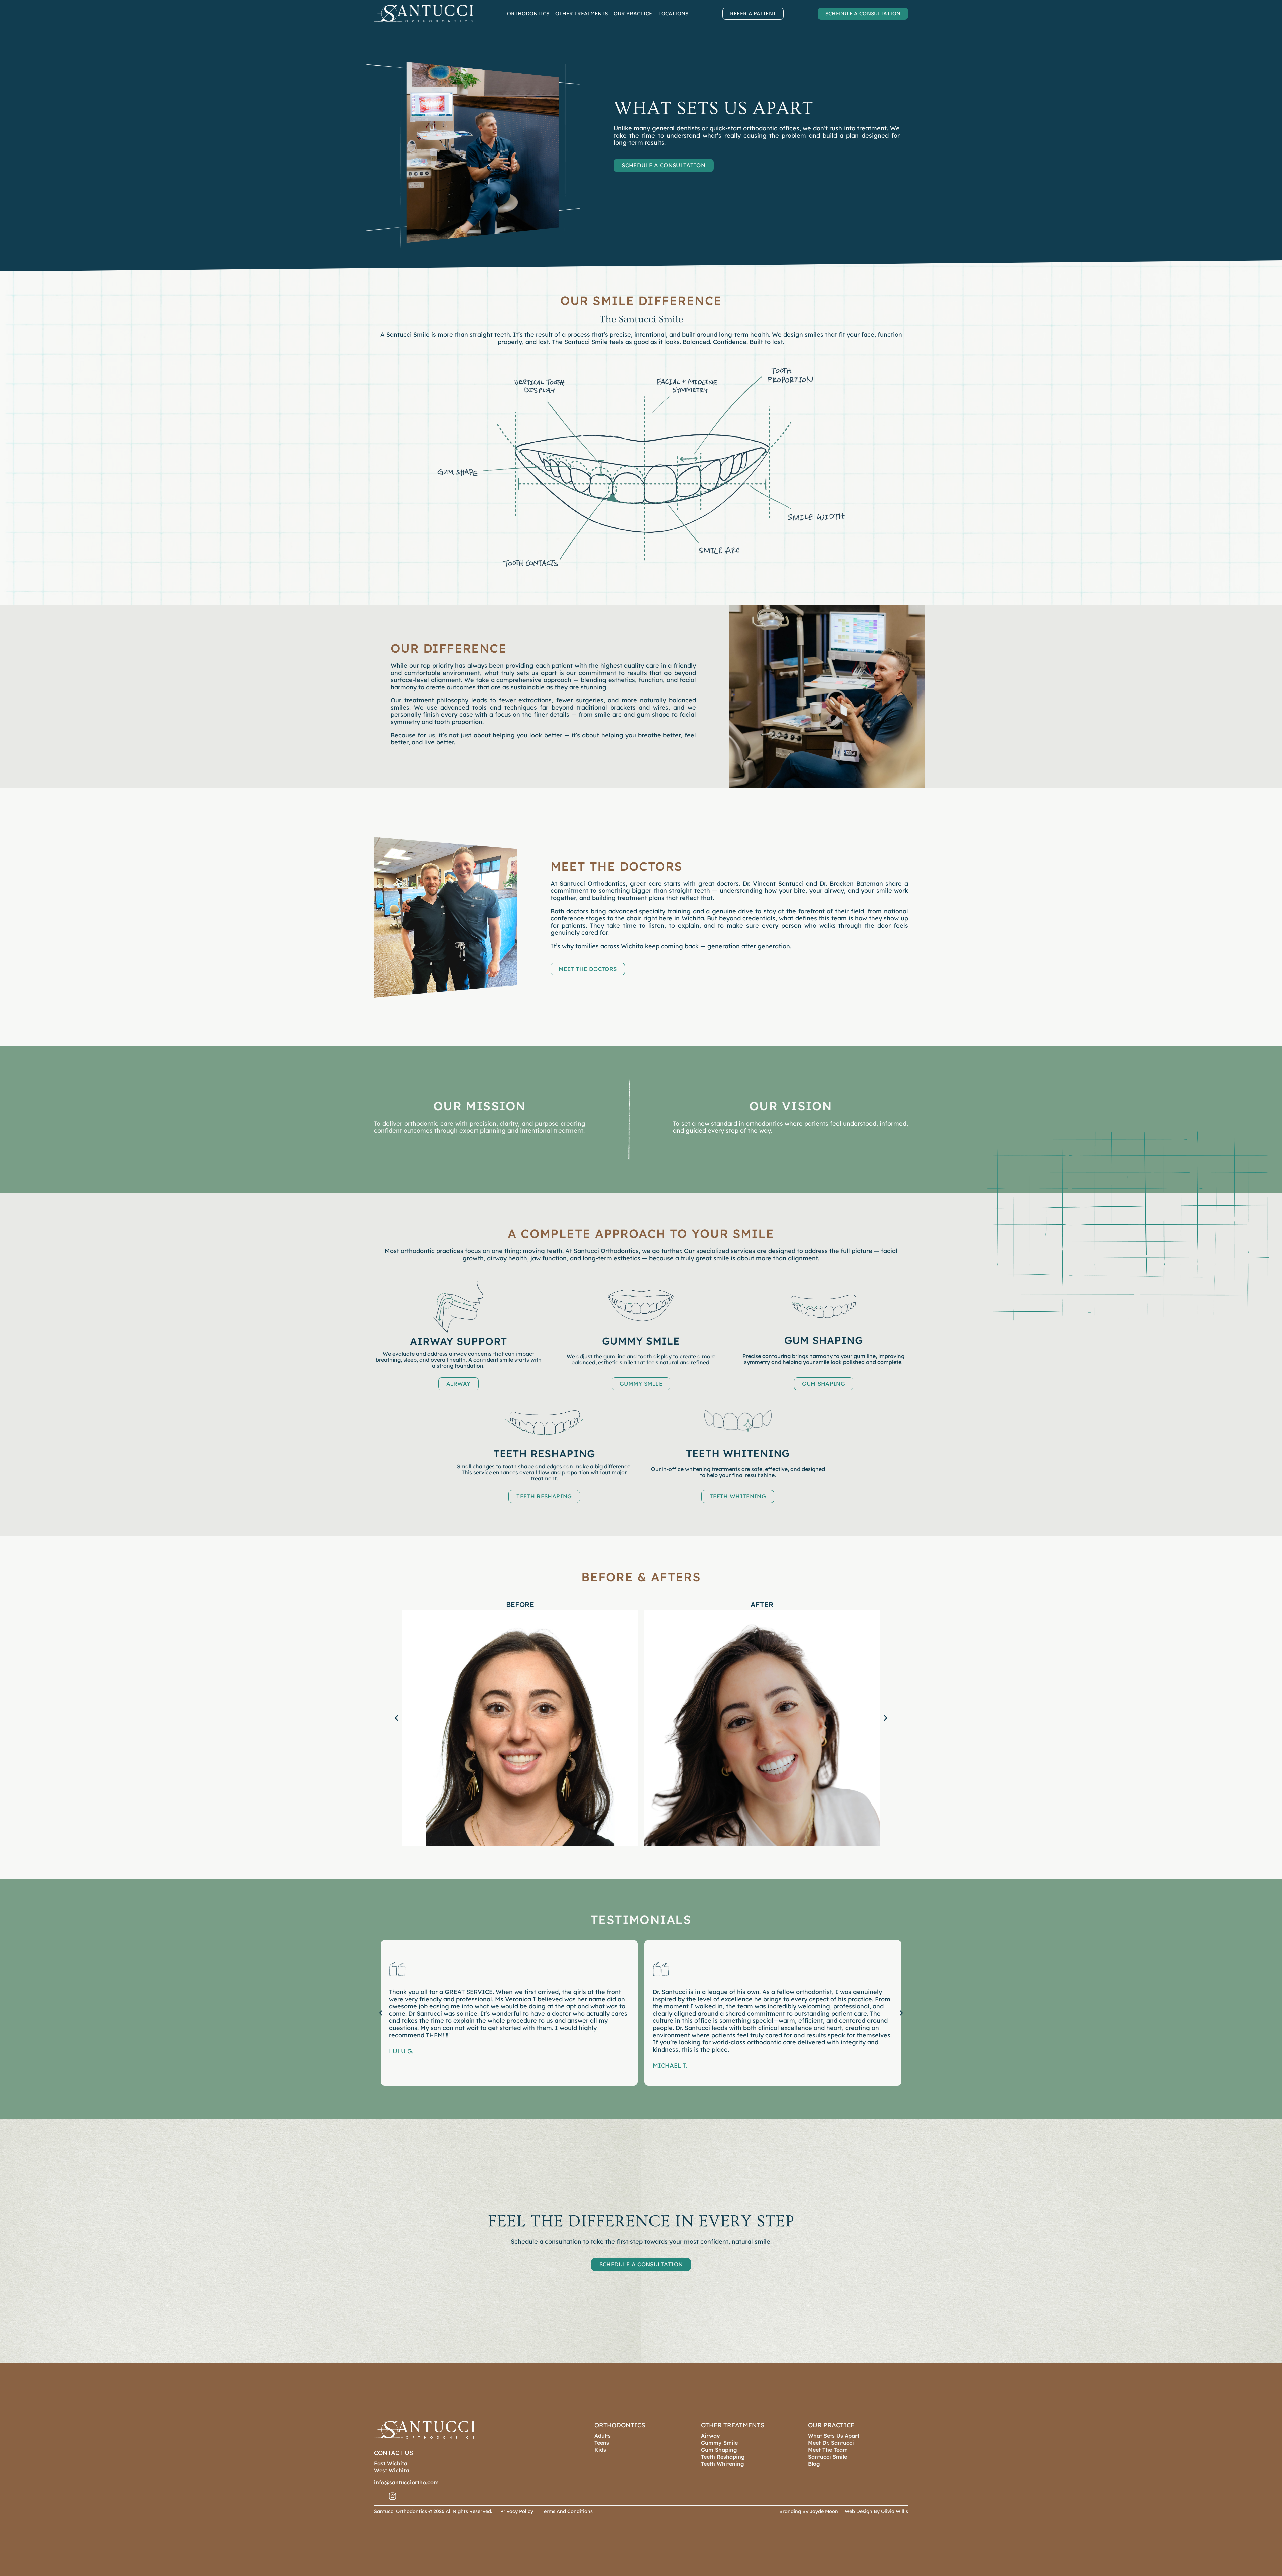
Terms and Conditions (567, 2511)
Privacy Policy (517, 2511)
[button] (664, 165)
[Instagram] (392, 2496)
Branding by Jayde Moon (809, 2511)
